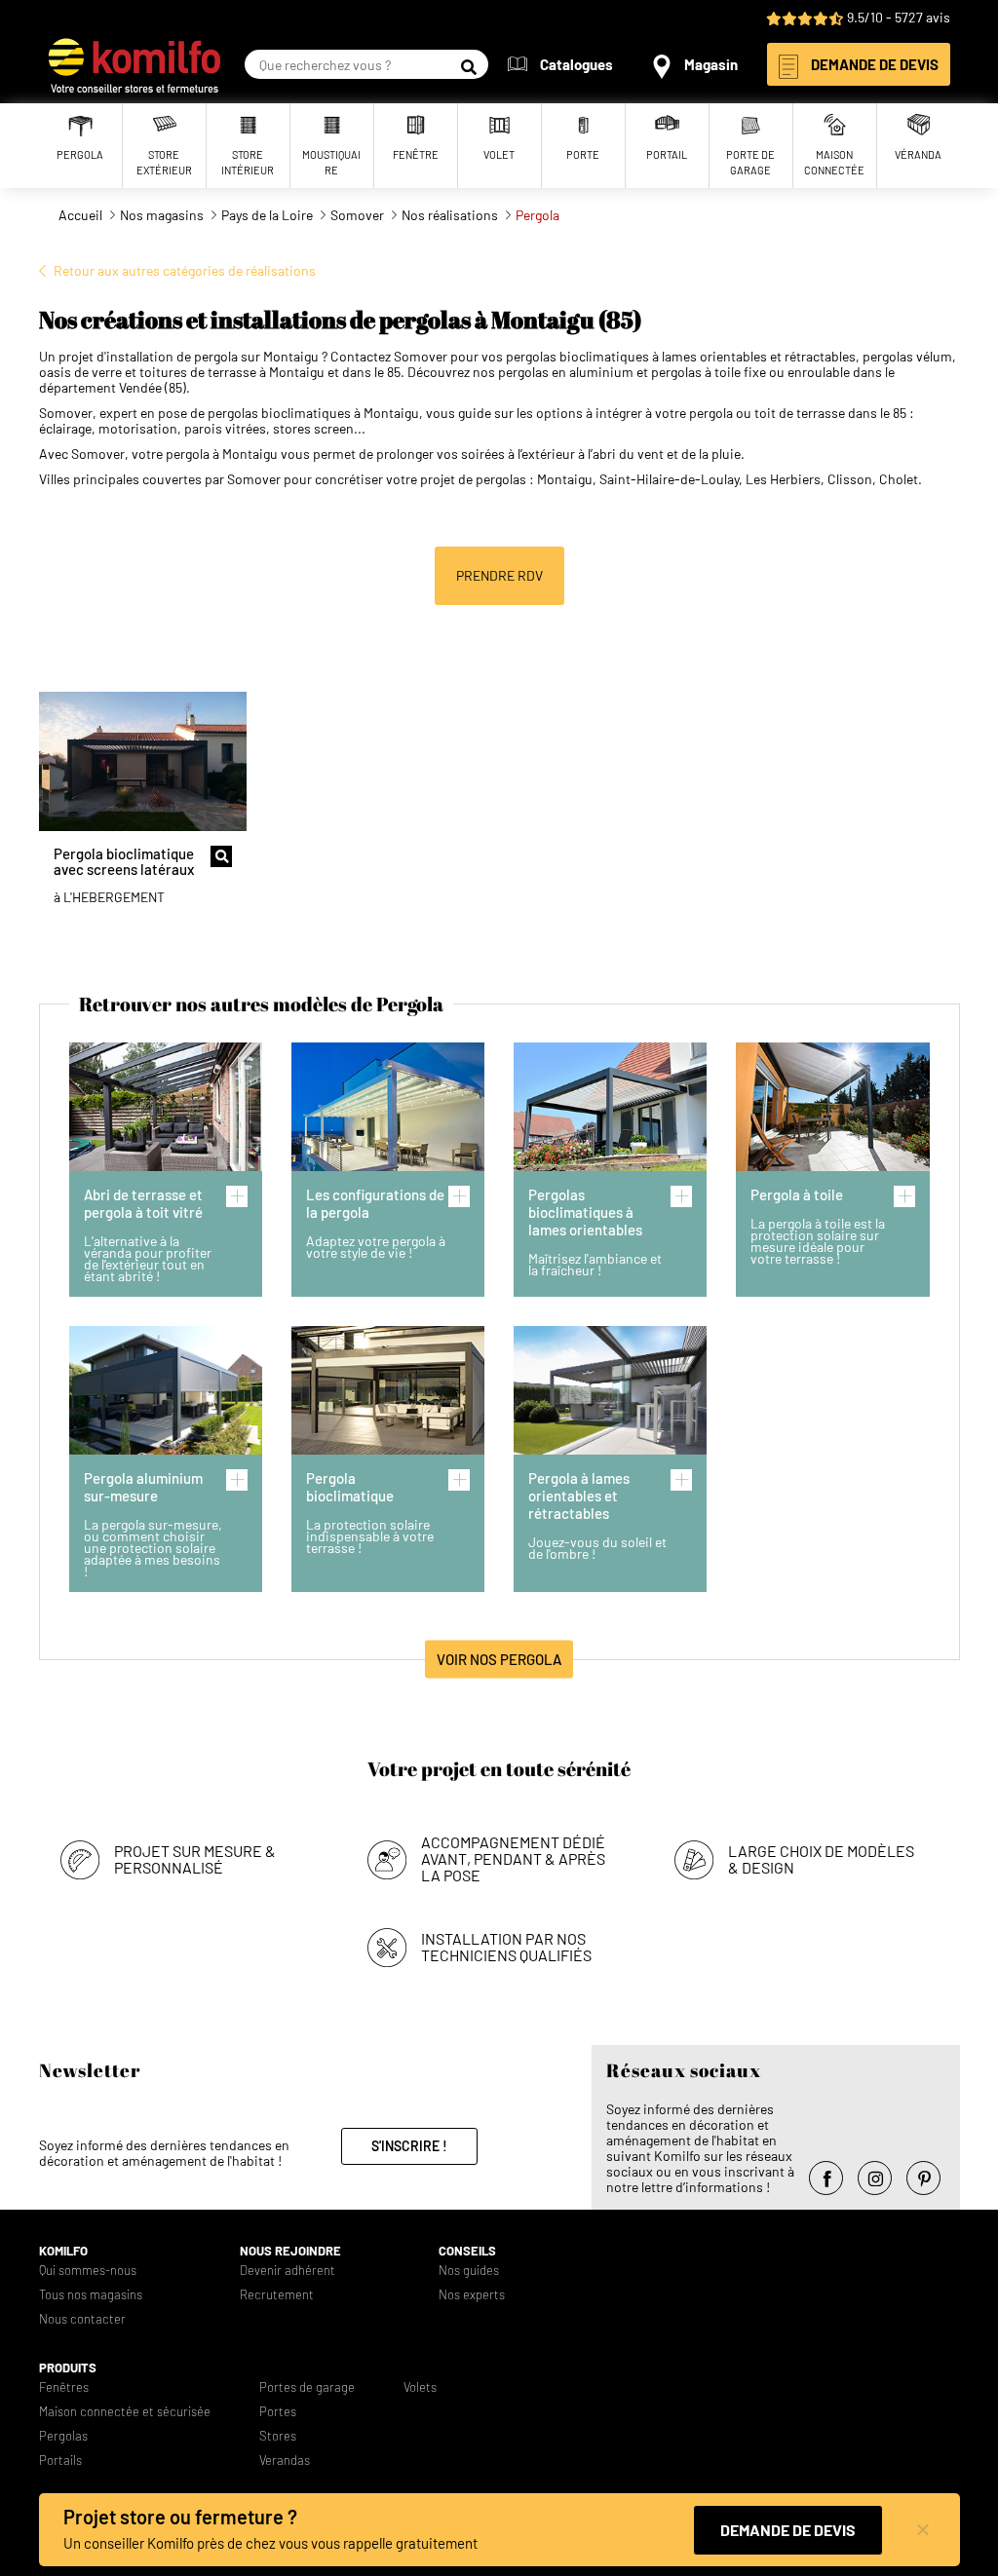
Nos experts (472, 2295)
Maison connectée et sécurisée (125, 2412)
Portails (60, 2461)
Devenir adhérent (288, 2271)
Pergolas (63, 2436)
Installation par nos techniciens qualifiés (506, 1947)
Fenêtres (64, 2387)
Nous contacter (82, 2319)
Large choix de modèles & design (821, 1859)
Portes (278, 2412)
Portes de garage (307, 2387)
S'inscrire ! (409, 2146)
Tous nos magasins (91, 2295)
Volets (420, 2387)
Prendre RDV (499, 575)
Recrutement (277, 2295)
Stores (278, 2436)
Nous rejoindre (290, 2251)
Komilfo (63, 2251)
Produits (68, 2368)
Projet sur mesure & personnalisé (195, 1859)
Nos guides (469, 2271)
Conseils (467, 2251)
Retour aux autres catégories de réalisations (185, 271)
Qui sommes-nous (88, 2271)
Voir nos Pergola (499, 1659)
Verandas (285, 2461)
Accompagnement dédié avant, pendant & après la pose (513, 1858)
